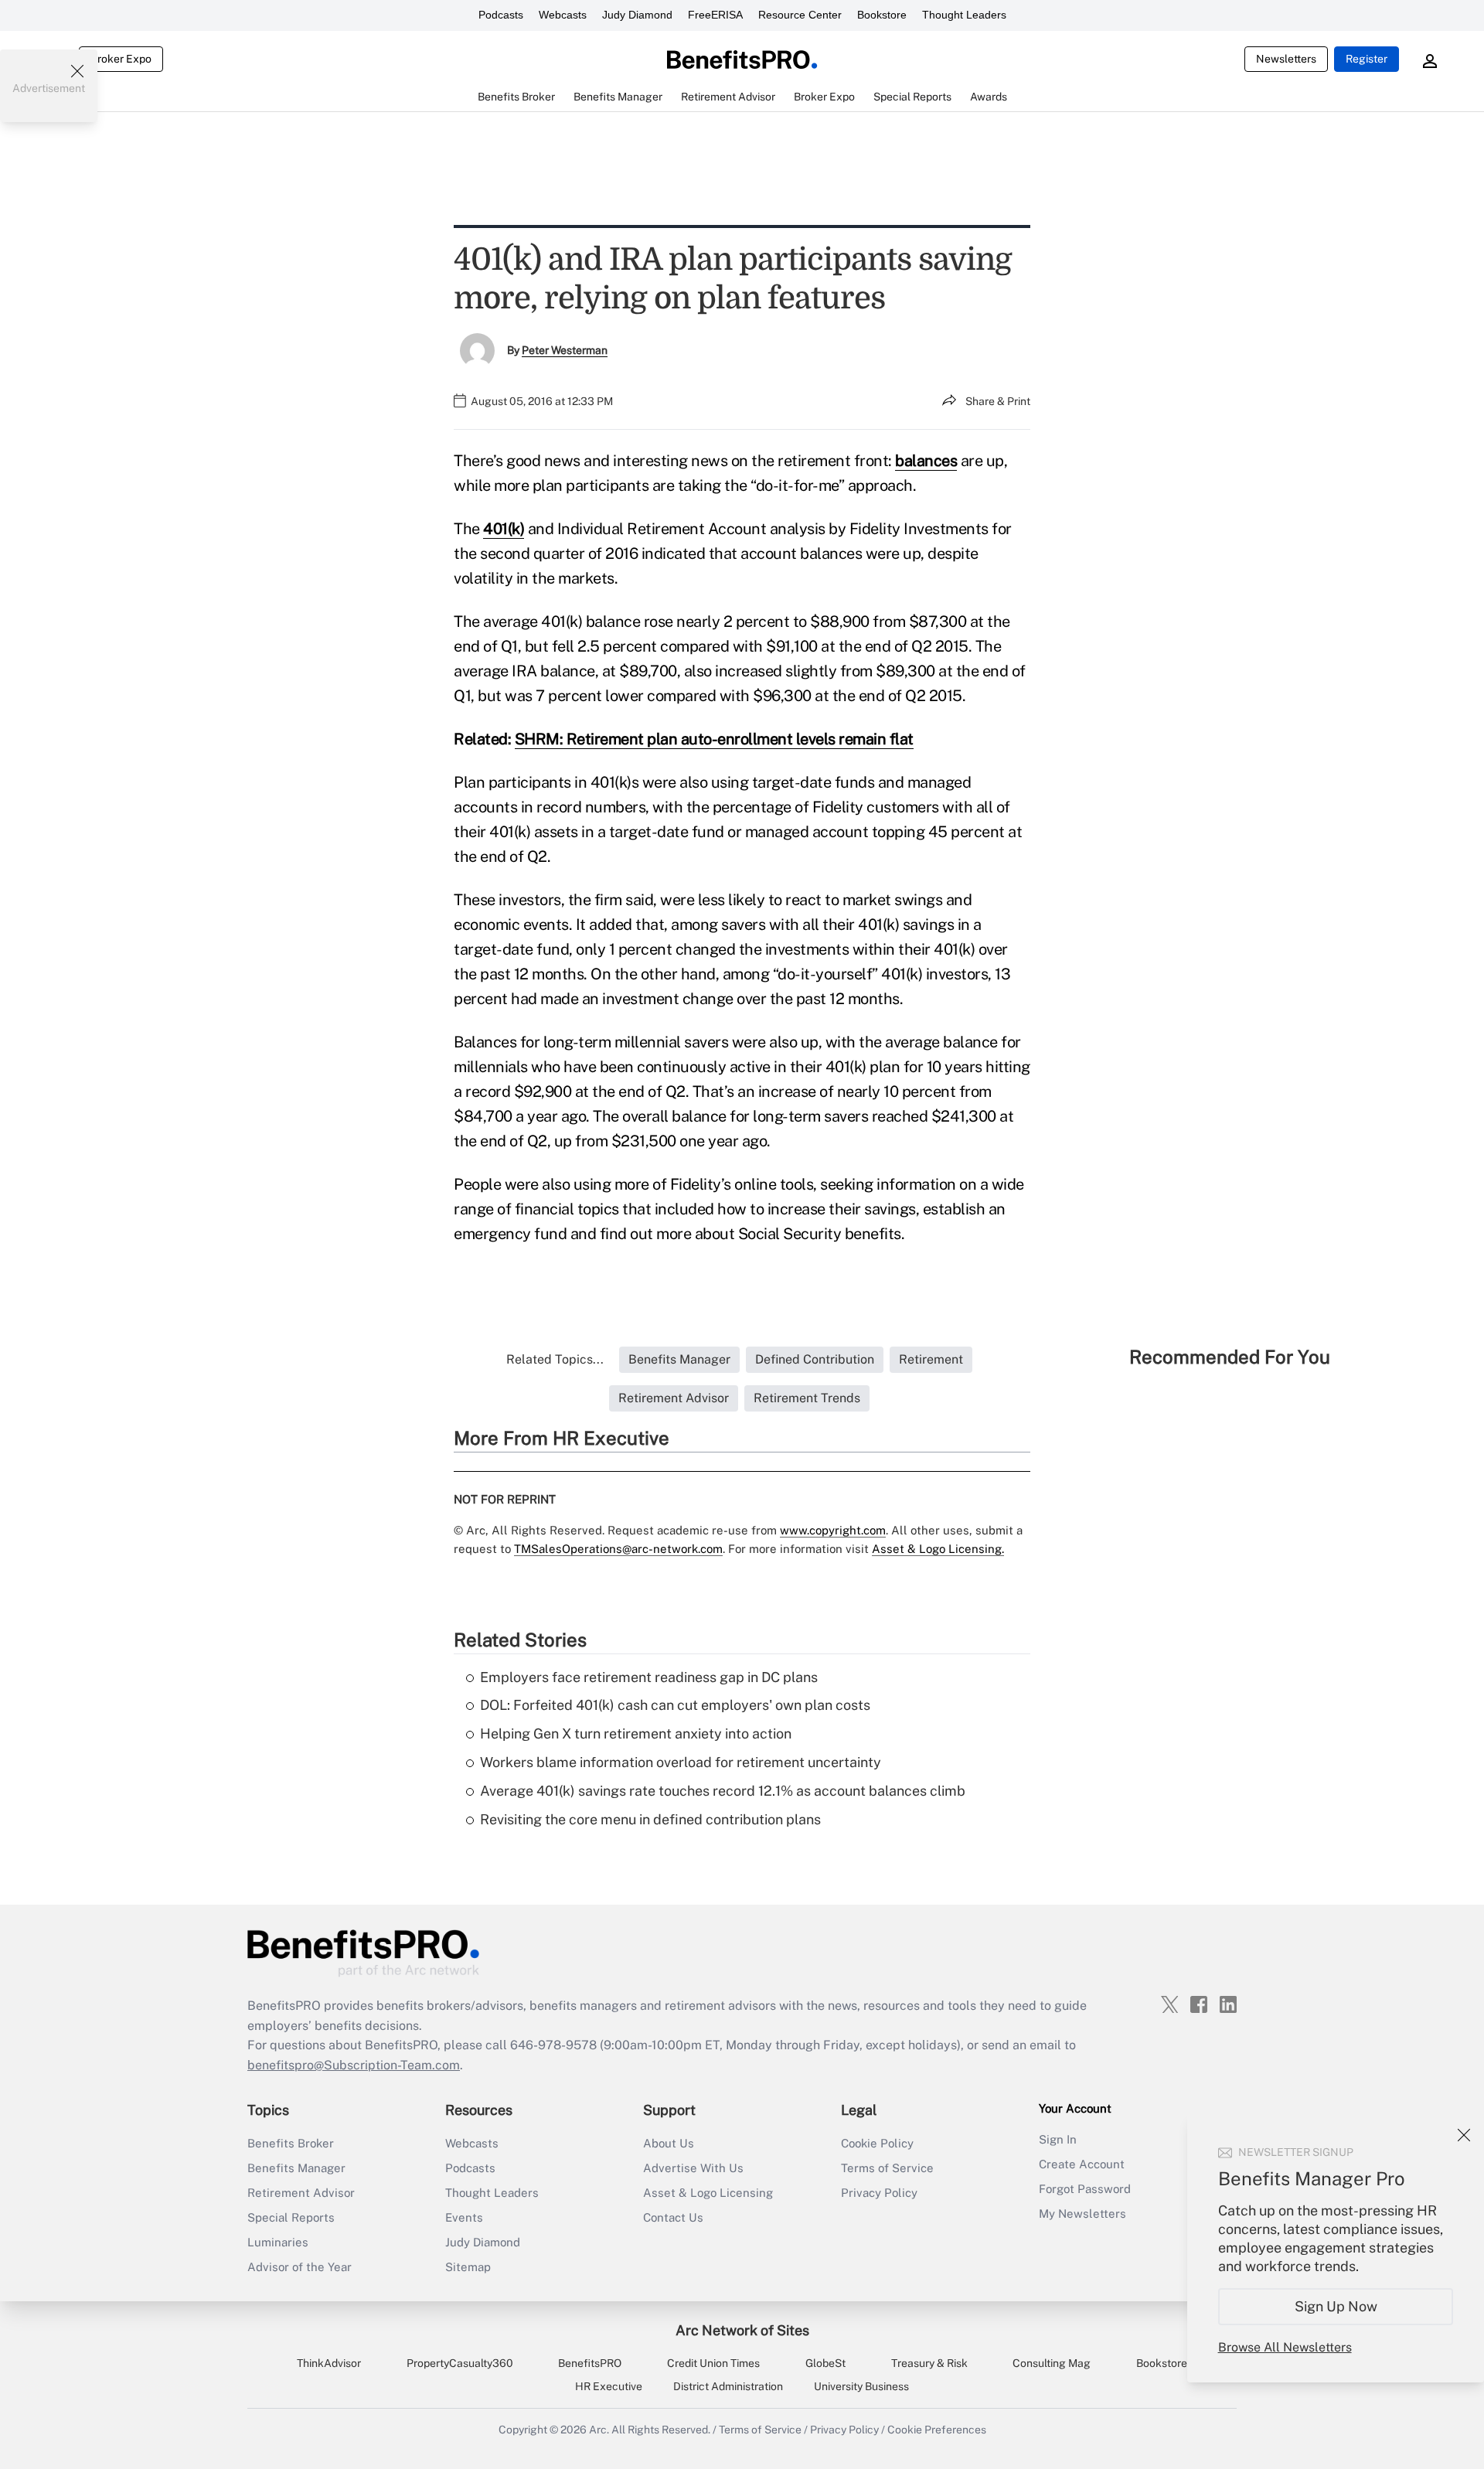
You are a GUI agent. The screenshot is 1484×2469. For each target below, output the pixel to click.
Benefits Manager (296, 2168)
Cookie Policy (877, 2143)
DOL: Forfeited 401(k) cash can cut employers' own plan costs (675, 1705)
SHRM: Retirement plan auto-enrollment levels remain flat (714, 739)
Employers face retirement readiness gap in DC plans (649, 1677)
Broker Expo (121, 59)
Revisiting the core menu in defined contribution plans (650, 1819)
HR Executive (609, 2386)
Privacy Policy (879, 2193)
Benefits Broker (291, 2143)
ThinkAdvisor (329, 2363)
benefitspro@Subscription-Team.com (354, 2065)
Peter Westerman (565, 350)
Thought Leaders (964, 15)
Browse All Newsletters (1285, 2347)
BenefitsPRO (590, 2363)
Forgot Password (1085, 2189)
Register (1367, 59)
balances (926, 461)
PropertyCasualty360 (460, 2363)
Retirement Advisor (301, 2193)
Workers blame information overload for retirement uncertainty (681, 1762)
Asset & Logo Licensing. (938, 1549)
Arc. (599, 2430)
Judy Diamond (637, 15)
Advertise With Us (693, 2168)
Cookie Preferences (937, 2430)
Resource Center (800, 15)
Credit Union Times (713, 2363)
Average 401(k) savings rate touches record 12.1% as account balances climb (723, 1791)
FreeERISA (715, 15)
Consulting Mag (1052, 2363)
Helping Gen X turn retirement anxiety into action (636, 1733)
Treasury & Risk (929, 2363)
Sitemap (468, 2267)
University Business (861, 2386)
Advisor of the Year (300, 2267)
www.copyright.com (833, 1530)
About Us (669, 2143)
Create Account (1082, 2164)
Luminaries (278, 2242)
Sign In (1058, 2139)
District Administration (728, 2386)
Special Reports (291, 2217)
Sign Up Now (1336, 2306)
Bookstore (882, 15)
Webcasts (563, 15)
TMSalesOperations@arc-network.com (618, 1549)
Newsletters (1286, 59)
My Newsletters (1082, 2214)
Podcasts (501, 15)
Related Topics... (555, 1359)
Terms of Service (887, 2168)
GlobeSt (825, 2363)
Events (464, 2217)
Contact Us (673, 2217)
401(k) (504, 529)
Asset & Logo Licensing (708, 2193)
